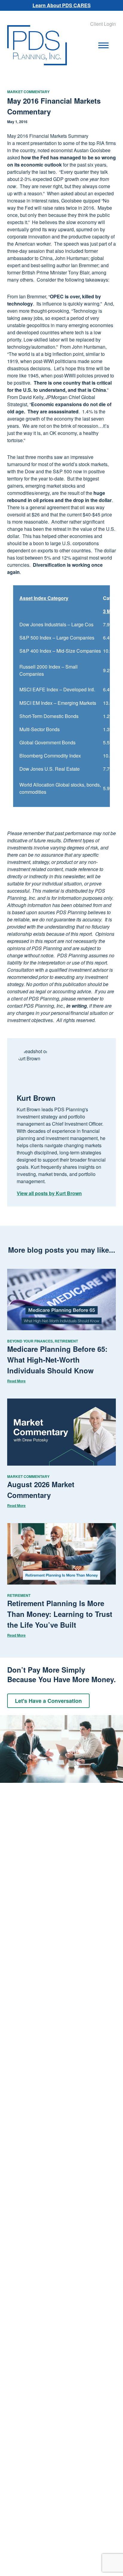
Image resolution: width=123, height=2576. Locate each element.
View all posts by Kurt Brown (49, 1193)
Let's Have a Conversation (48, 1701)
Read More (16, 1381)
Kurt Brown (36, 1098)
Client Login (103, 24)
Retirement (66, 1341)
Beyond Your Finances (30, 1341)
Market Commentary (28, 92)
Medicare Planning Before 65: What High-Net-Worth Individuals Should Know (57, 1360)
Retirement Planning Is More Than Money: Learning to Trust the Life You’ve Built (60, 1614)
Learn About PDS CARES (62, 5)
